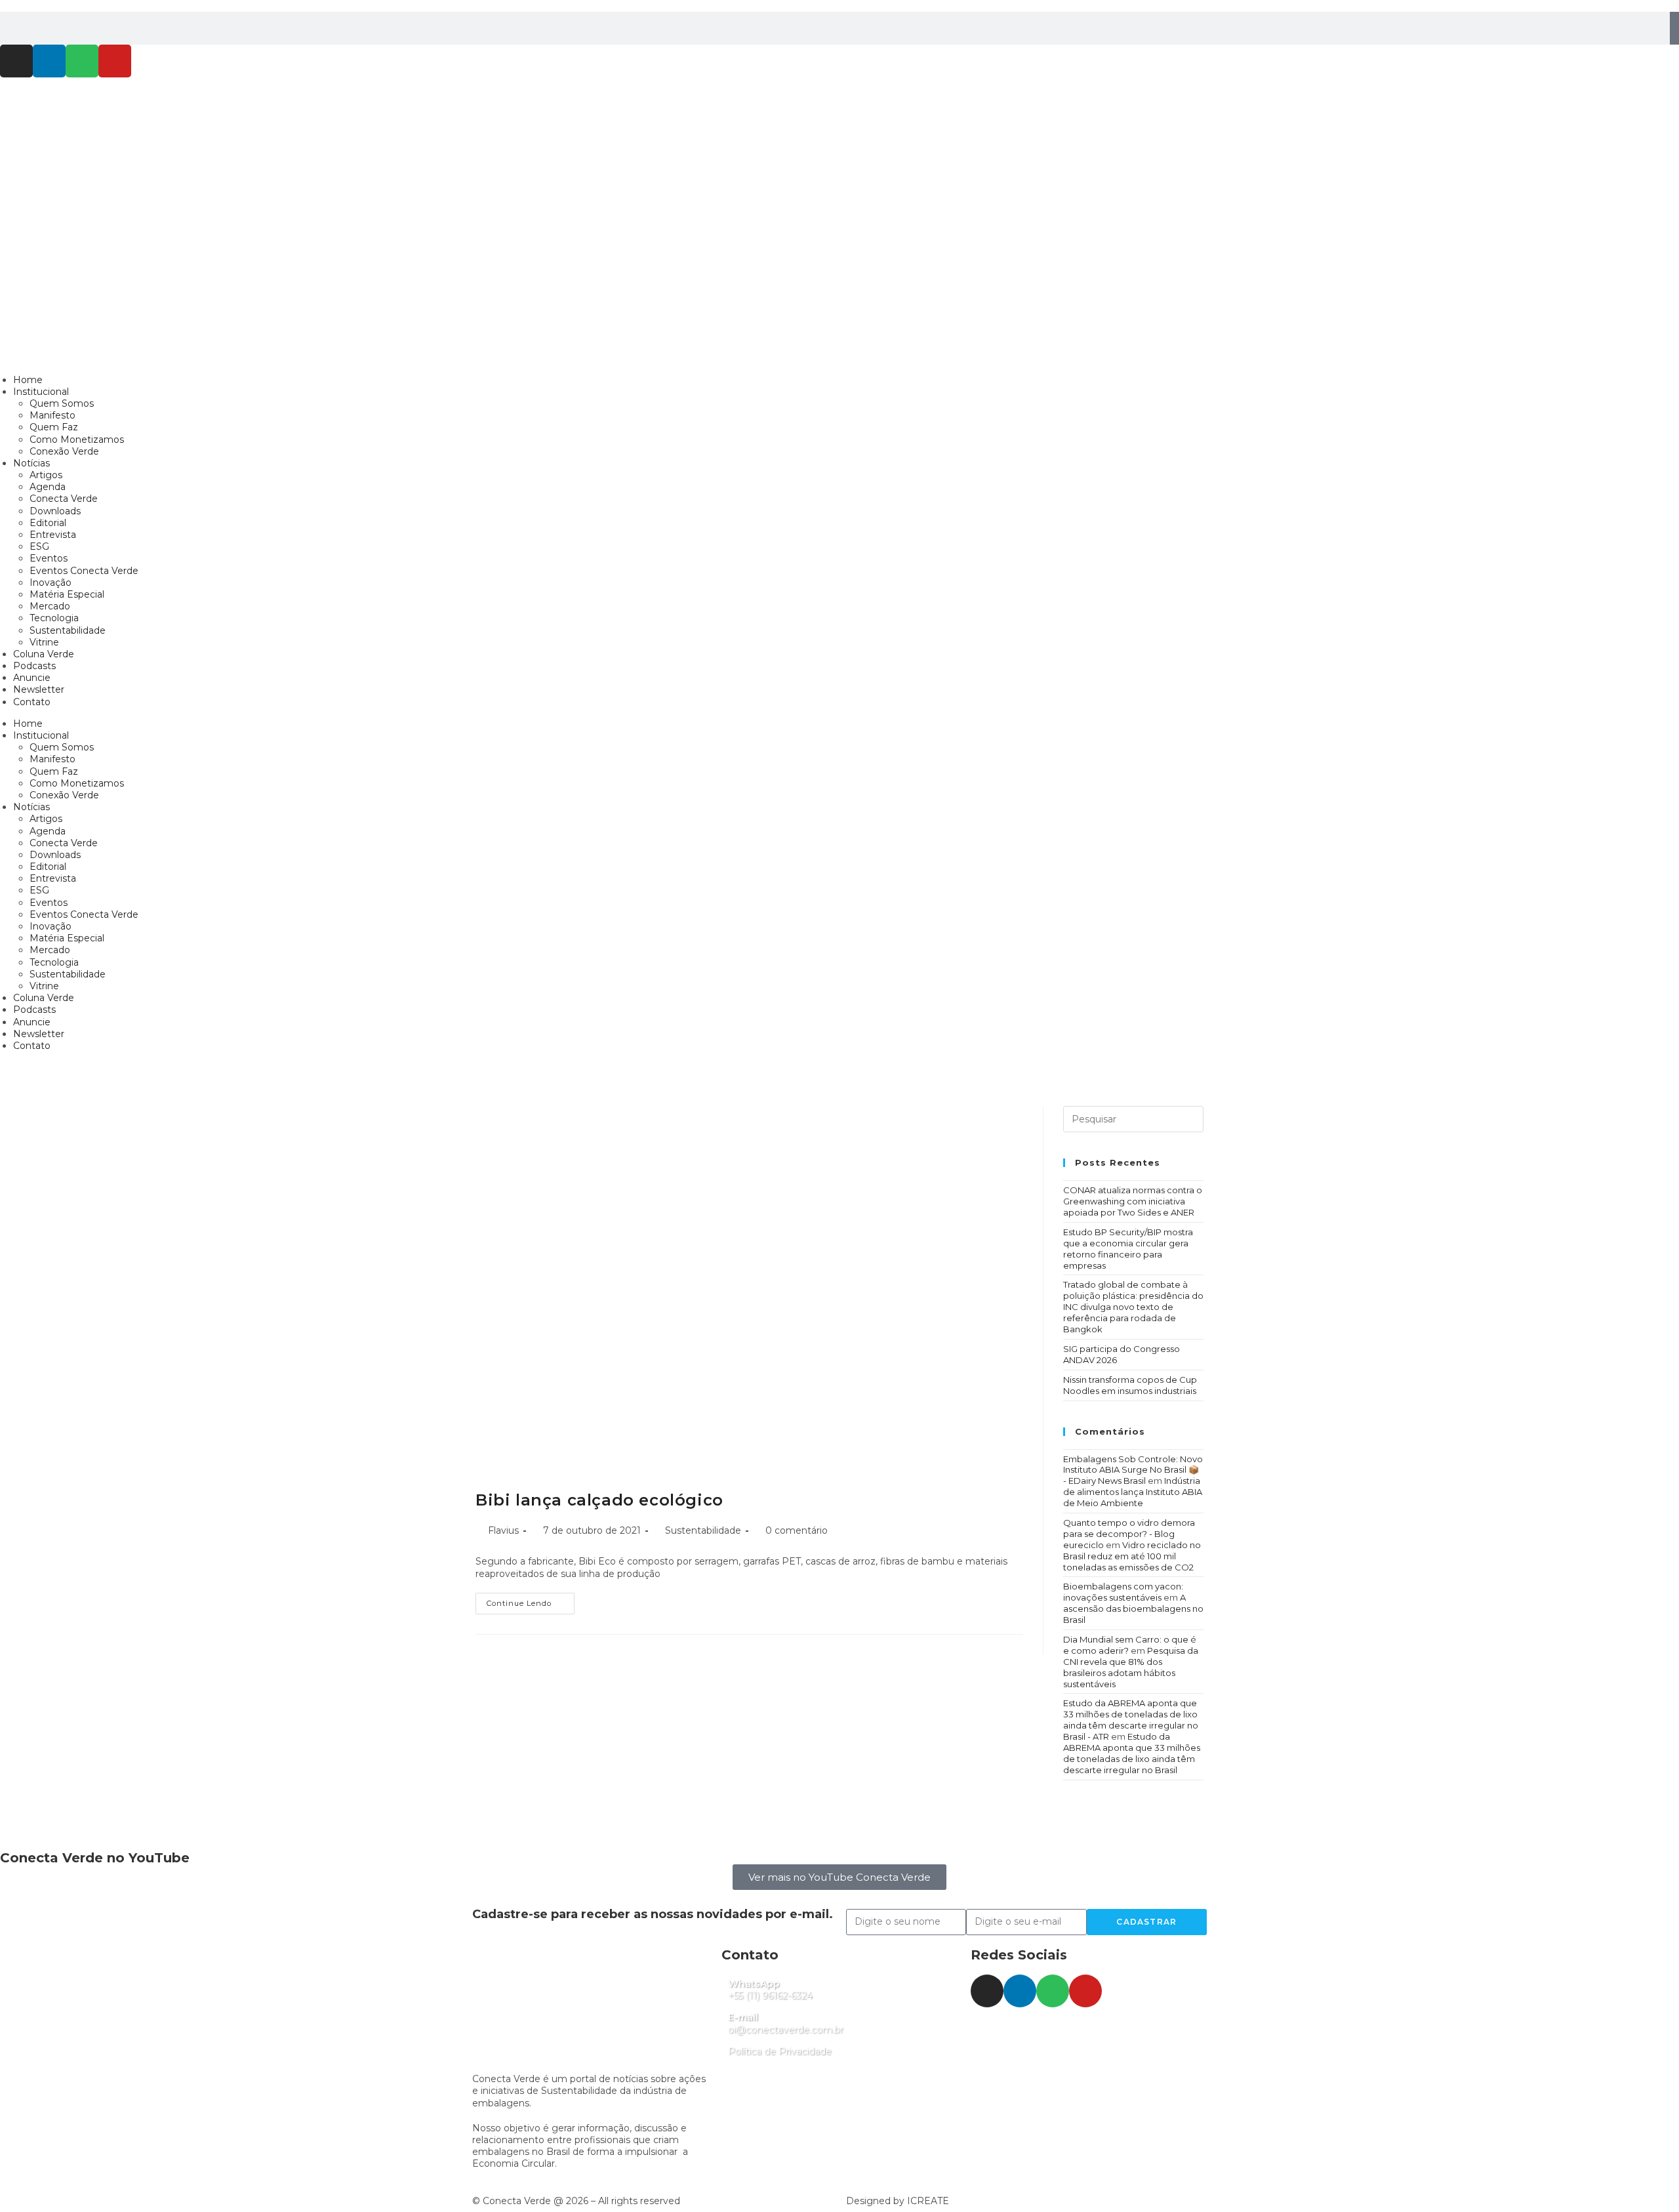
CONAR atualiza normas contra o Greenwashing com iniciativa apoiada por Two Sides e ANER (1133, 1201)
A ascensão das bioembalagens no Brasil (1133, 1608)
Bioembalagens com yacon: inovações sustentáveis (1123, 1592)
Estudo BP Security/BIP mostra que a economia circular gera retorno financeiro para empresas (1128, 1249)
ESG (39, 546)
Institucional (41, 392)
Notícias (31, 463)
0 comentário (797, 1530)
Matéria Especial (67, 594)
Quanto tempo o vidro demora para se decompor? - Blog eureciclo (1129, 1534)
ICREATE (928, 2201)
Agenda (48, 487)
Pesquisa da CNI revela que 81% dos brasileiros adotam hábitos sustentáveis (1131, 1667)
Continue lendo (531, 1600)
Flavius (503, 1530)
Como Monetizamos (77, 440)
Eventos (49, 558)
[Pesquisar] (1674, 28)
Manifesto (52, 415)
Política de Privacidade (780, 2051)
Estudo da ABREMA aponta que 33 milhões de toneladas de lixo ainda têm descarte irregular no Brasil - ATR (1131, 1720)
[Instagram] (16, 61)
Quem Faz (54, 427)
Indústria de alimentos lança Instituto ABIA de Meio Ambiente (1133, 1492)
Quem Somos (62, 403)
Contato (32, 702)
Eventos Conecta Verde (84, 571)
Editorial (48, 523)
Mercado (50, 606)
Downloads (55, 511)
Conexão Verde (64, 451)
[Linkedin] (49, 61)
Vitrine (44, 642)
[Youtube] (115, 61)
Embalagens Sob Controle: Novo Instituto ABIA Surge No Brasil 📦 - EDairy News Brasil (1133, 1470)
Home (28, 380)
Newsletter (39, 689)
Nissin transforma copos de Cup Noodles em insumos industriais (1130, 1385)
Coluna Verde (44, 654)
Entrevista (53, 535)
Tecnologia (54, 618)
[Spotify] (82, 61)
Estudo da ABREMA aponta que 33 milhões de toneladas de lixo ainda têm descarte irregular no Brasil (1132, 1753)
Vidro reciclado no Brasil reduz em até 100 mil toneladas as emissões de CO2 (1132, 1556)
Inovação (51, 583)
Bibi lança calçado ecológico (599, 1500)
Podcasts (34, 666)
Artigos (46, 475)
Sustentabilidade (68, 630)
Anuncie (32, 678)
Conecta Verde (64, 499)
